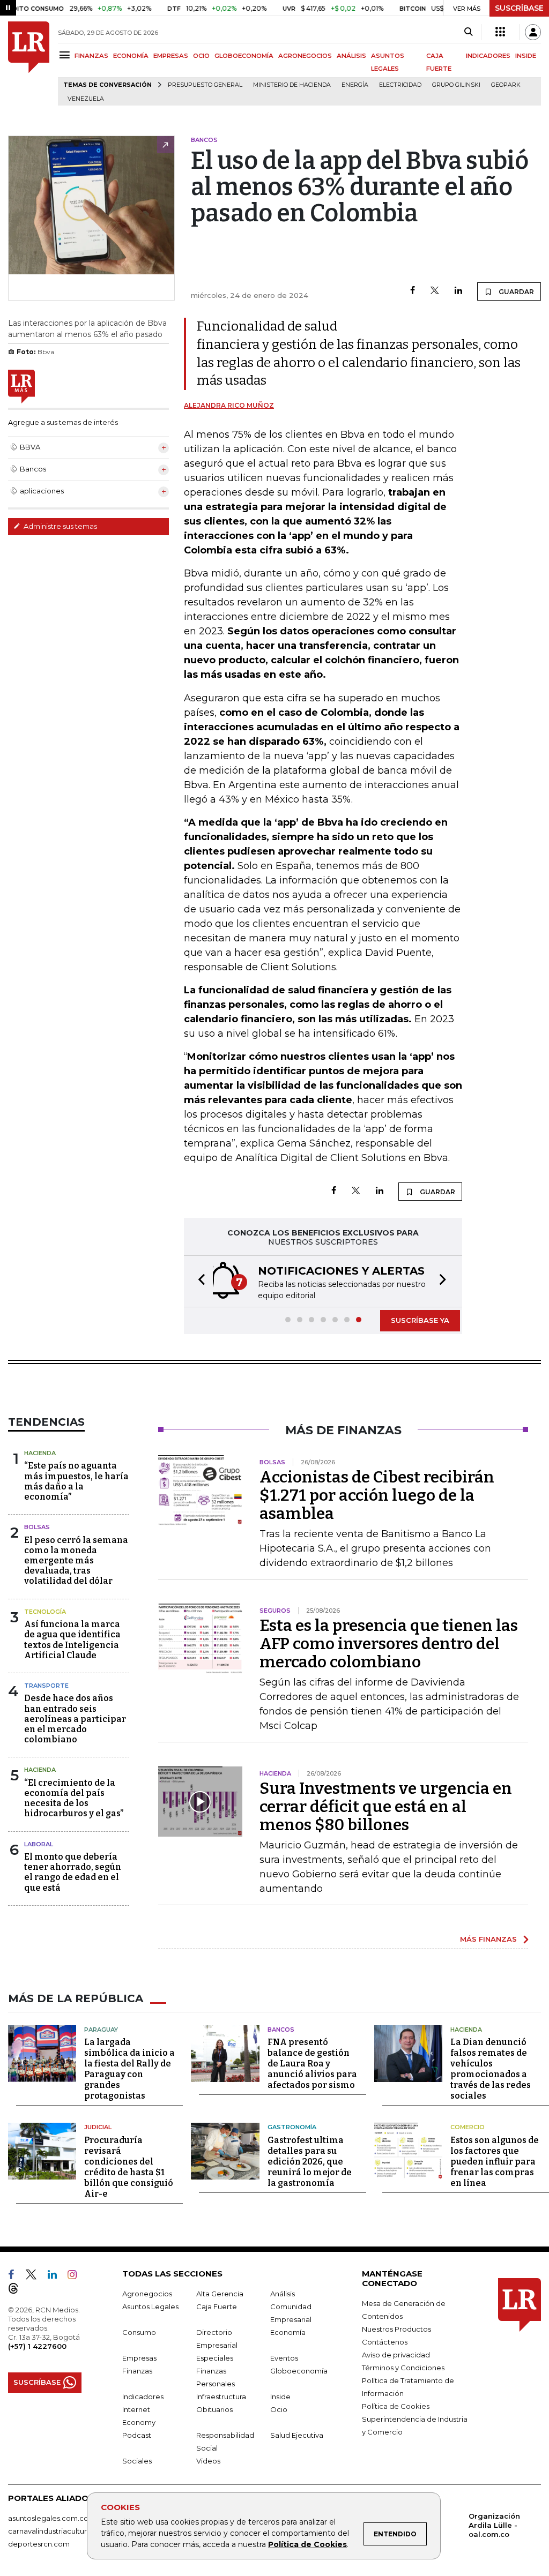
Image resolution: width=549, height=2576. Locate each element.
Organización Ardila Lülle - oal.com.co (494, 2525)
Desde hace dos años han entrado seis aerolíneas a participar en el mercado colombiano (75, 1719)
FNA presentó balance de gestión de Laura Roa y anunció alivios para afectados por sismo (312, 2064)
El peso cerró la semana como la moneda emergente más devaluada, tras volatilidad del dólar (76, 1561)
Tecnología (45, 1612)
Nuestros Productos (396, 2329)
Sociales (137, 2461)
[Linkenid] (57, 2277)
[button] (198, 1281)
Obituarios (214, 2409)
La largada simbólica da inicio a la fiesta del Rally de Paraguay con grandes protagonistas (129, 2069)
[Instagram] (76, 2277)
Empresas (139, 2358)
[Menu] (66, 55)
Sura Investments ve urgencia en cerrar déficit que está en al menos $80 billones (386, 1807)
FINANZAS (91, 56)
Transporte (46, 1686)
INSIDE (526, 56)
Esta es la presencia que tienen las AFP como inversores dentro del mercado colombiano (389, 1644)
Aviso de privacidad (396, 2355)
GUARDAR (515, 292)
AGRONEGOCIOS (305, 56)
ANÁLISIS (351, 56)
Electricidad (400, 85)
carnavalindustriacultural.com (59, 2531)
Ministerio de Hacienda (292, 85)
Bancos (281, 2030)
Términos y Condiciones (403, 2368)
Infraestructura (221, 2397)
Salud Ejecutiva (297, 2435)
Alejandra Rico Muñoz (229, 405)
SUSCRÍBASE (519, 8)
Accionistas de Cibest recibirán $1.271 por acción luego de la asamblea (377, 1495)
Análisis (283, 2294)
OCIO (201, 56)
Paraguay (101, 2030)
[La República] (29, 63)
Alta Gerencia (220, 2294)
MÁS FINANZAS (488, 1939)
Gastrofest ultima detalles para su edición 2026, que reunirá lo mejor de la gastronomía (310, 2162)
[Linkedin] (458, 291)
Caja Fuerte (217, 2307)
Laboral (39, 1844)
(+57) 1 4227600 (37, 2346)
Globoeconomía (299, 2371)
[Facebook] (413, 291)
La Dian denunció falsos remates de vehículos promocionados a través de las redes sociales (491, 2069)
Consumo (139, 2332)
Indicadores (143, 2397)
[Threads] (18, 2290)
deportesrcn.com (39, 2544)
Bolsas (37, 1527)
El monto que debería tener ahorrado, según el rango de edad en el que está (73, 1872)
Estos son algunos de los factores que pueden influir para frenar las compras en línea (495, 2162)
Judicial (98, 2127)
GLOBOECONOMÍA (244, 56)
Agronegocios (147, 2294)
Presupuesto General (205, 85)
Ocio (279, 2409)
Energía (355, 85)
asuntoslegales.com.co (48, 2518)
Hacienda (40, 1453)
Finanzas (137, 2371)
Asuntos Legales (150, 2307)
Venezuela (86, 99)
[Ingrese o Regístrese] (533, 32)
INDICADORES (488, 56)
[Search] (468, 32)
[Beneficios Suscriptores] (500, 32)
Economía (288, 2332)
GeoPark (506, 85)
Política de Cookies (307, 2544)
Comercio (468, 2127)
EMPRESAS (171, 56)
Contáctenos (385, 2342)
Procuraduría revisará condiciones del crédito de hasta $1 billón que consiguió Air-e (129, 2167)
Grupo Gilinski (456, 85)
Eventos (284, 2358)
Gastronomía (292, 2127)
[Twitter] (435, 291)
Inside (280, 2397)
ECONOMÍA (131, 56)
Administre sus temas (60, 526)
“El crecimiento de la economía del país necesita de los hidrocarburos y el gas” (74, 1798)
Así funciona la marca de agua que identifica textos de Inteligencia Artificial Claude (72, 1640)
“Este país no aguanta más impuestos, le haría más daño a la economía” (76, 1481)
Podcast (137, 2435)
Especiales (215, 2358)
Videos (208, 2461)
